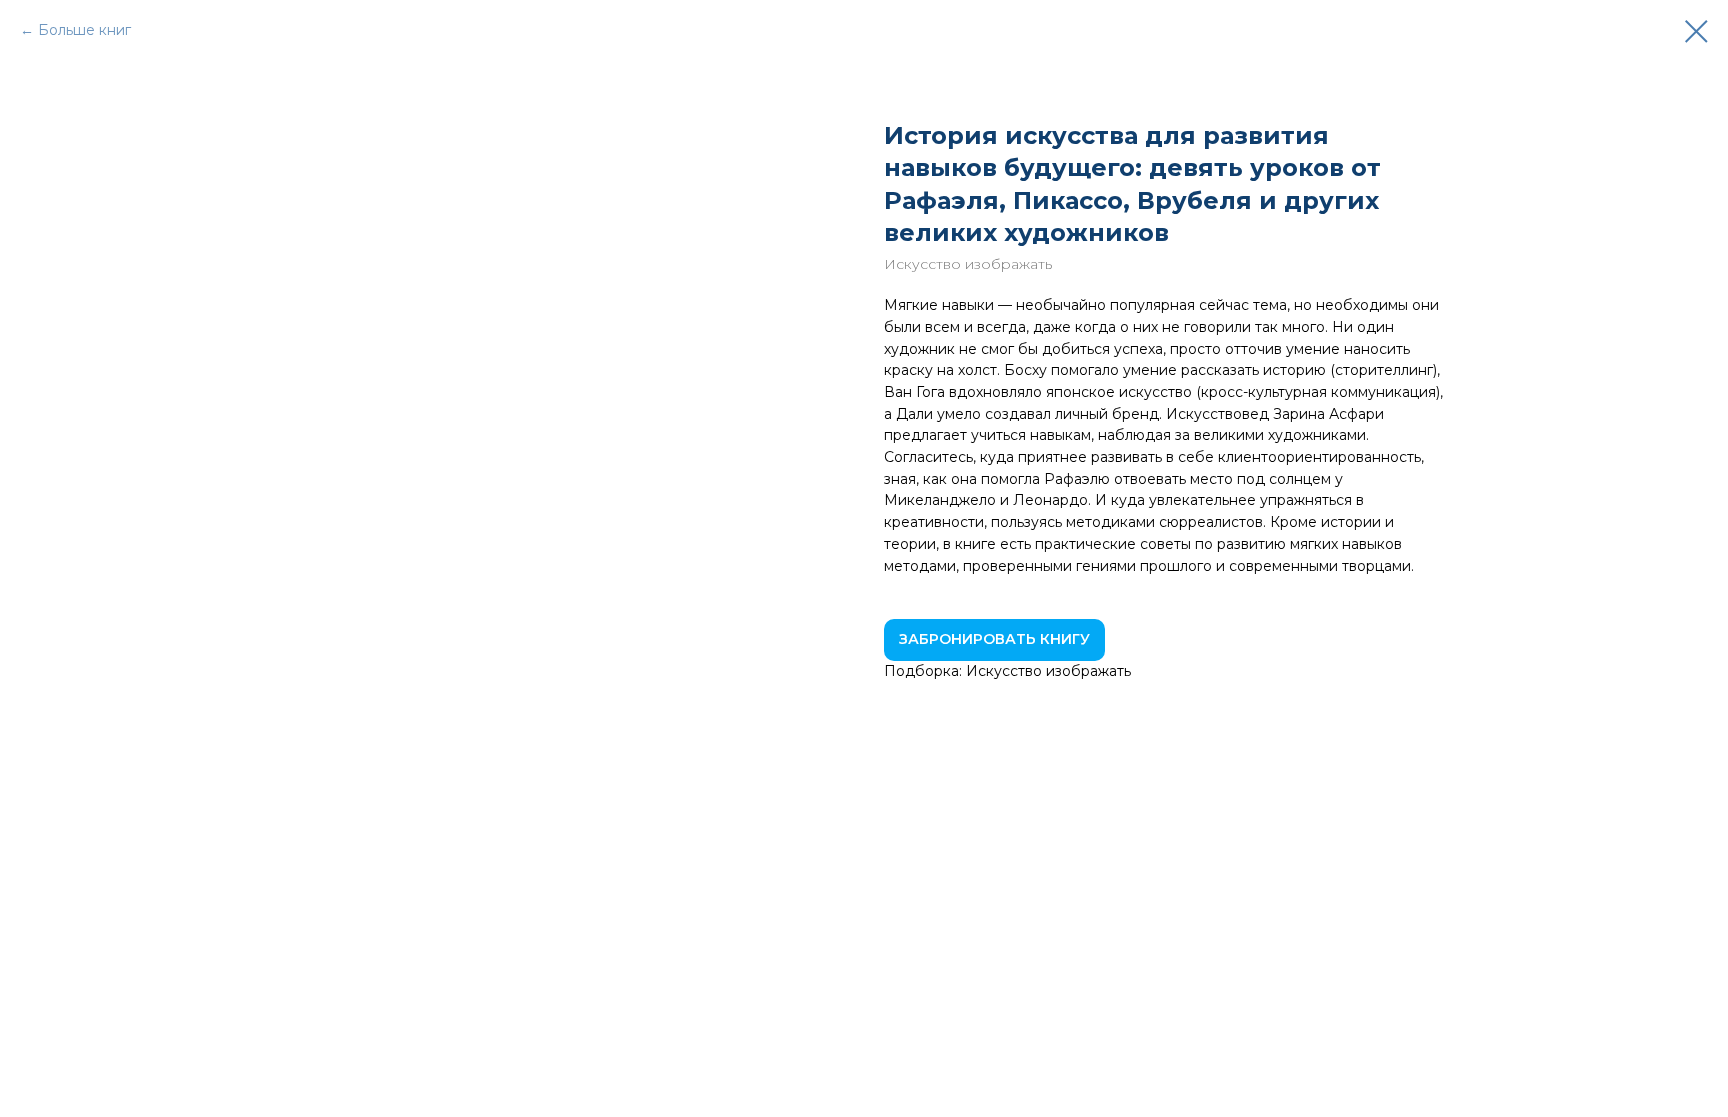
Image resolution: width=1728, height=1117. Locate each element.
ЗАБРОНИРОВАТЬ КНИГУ (994, 639)
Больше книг (84, 30)
